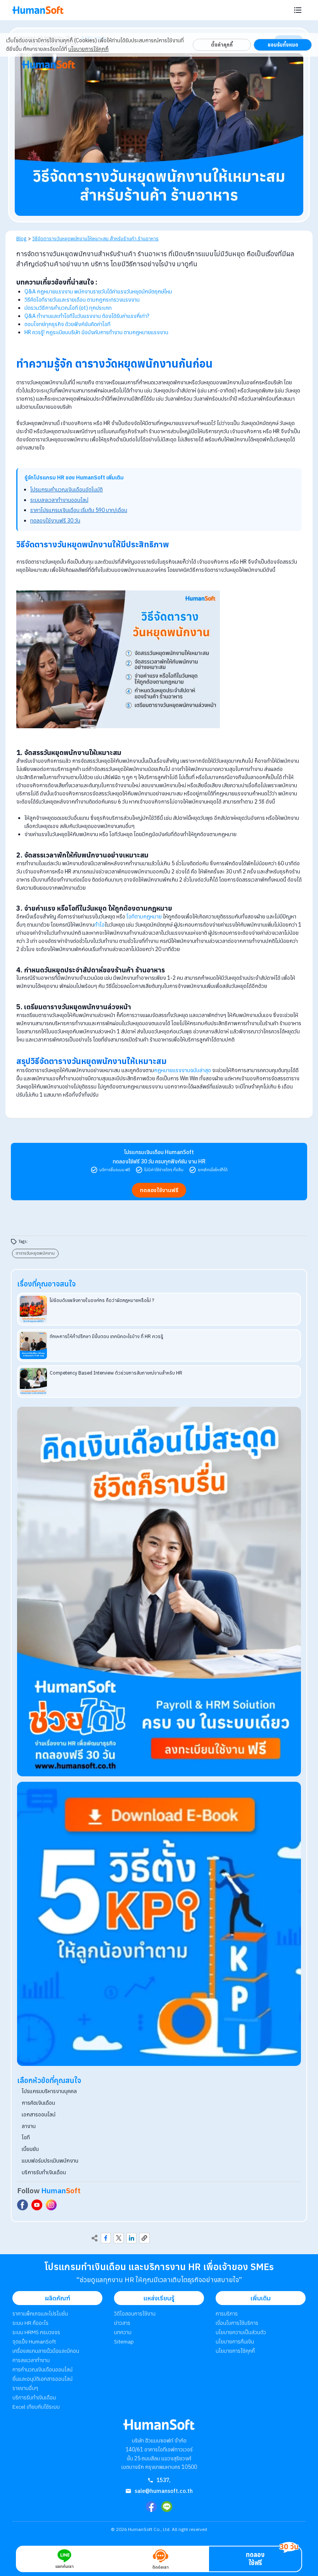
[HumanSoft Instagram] (51, 2205)
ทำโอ (99, 925)
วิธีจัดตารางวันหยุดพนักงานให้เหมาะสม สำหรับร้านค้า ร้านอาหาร (95, 238)
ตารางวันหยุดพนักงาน (35, 1253)
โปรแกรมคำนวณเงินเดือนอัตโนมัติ (67, 490)
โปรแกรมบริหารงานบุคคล (49, 2091)
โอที (26, 2137)
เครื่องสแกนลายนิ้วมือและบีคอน (46, 2351)
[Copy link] (144, 2238)
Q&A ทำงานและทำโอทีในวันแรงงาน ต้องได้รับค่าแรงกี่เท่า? (87, 316)
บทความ (123, 2332)
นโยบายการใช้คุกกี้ (88, 49)
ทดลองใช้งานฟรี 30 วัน (55, 521)
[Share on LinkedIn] (131, 2238)
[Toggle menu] (298, 10)
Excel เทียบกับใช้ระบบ (36, 2407)
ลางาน (29, 2126)
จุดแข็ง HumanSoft (34, 2342)
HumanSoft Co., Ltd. (149, 2529)
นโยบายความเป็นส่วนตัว (241, 2332)
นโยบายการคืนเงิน (235, 2342)
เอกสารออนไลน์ (39, 2114)
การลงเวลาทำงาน (31, 2360)
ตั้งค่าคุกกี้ (222, 45)
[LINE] (167, 2507)
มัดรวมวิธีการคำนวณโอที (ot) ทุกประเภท (68, 308)
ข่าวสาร (122, 2323)
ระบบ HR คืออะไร (30, 2323)
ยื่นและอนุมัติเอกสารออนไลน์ (42, 2379)
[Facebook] (151, 2507)
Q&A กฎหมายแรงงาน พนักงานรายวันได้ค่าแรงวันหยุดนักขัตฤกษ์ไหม (98, 292)
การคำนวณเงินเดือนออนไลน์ (42, 2369)
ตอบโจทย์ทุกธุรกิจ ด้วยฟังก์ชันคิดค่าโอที (67, 324)
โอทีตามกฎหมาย (144, 917)
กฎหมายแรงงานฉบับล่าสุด (182, 1070)
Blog (21, 238)
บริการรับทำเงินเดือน (44, 2172)
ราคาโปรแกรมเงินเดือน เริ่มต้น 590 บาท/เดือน (79, 510)
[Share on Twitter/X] (119, 2238)
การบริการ (227, 2314)
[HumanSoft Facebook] (22, 2205)
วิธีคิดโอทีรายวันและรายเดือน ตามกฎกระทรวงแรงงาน (82, 300)
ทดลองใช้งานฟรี (159, 1190)
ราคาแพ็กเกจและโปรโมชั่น (40, 2314)
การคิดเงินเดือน (38, 2103)
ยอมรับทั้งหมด (283, 45)
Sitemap (124, 2342)
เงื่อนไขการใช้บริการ (237, 2323)
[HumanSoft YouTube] (37, 2205)
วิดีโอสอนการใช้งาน (135, 2314)
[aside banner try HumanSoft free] (159, 1592)
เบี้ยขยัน (30, 2149)
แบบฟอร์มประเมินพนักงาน (50, 2161)
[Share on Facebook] (106, 2238)
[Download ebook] (159, 1924)
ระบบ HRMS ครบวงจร (36, 2332)
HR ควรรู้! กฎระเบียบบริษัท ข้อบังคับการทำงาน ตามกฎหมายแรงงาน (96, 332)
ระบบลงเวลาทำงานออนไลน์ (59, 500)
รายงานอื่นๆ (25, 2388)
